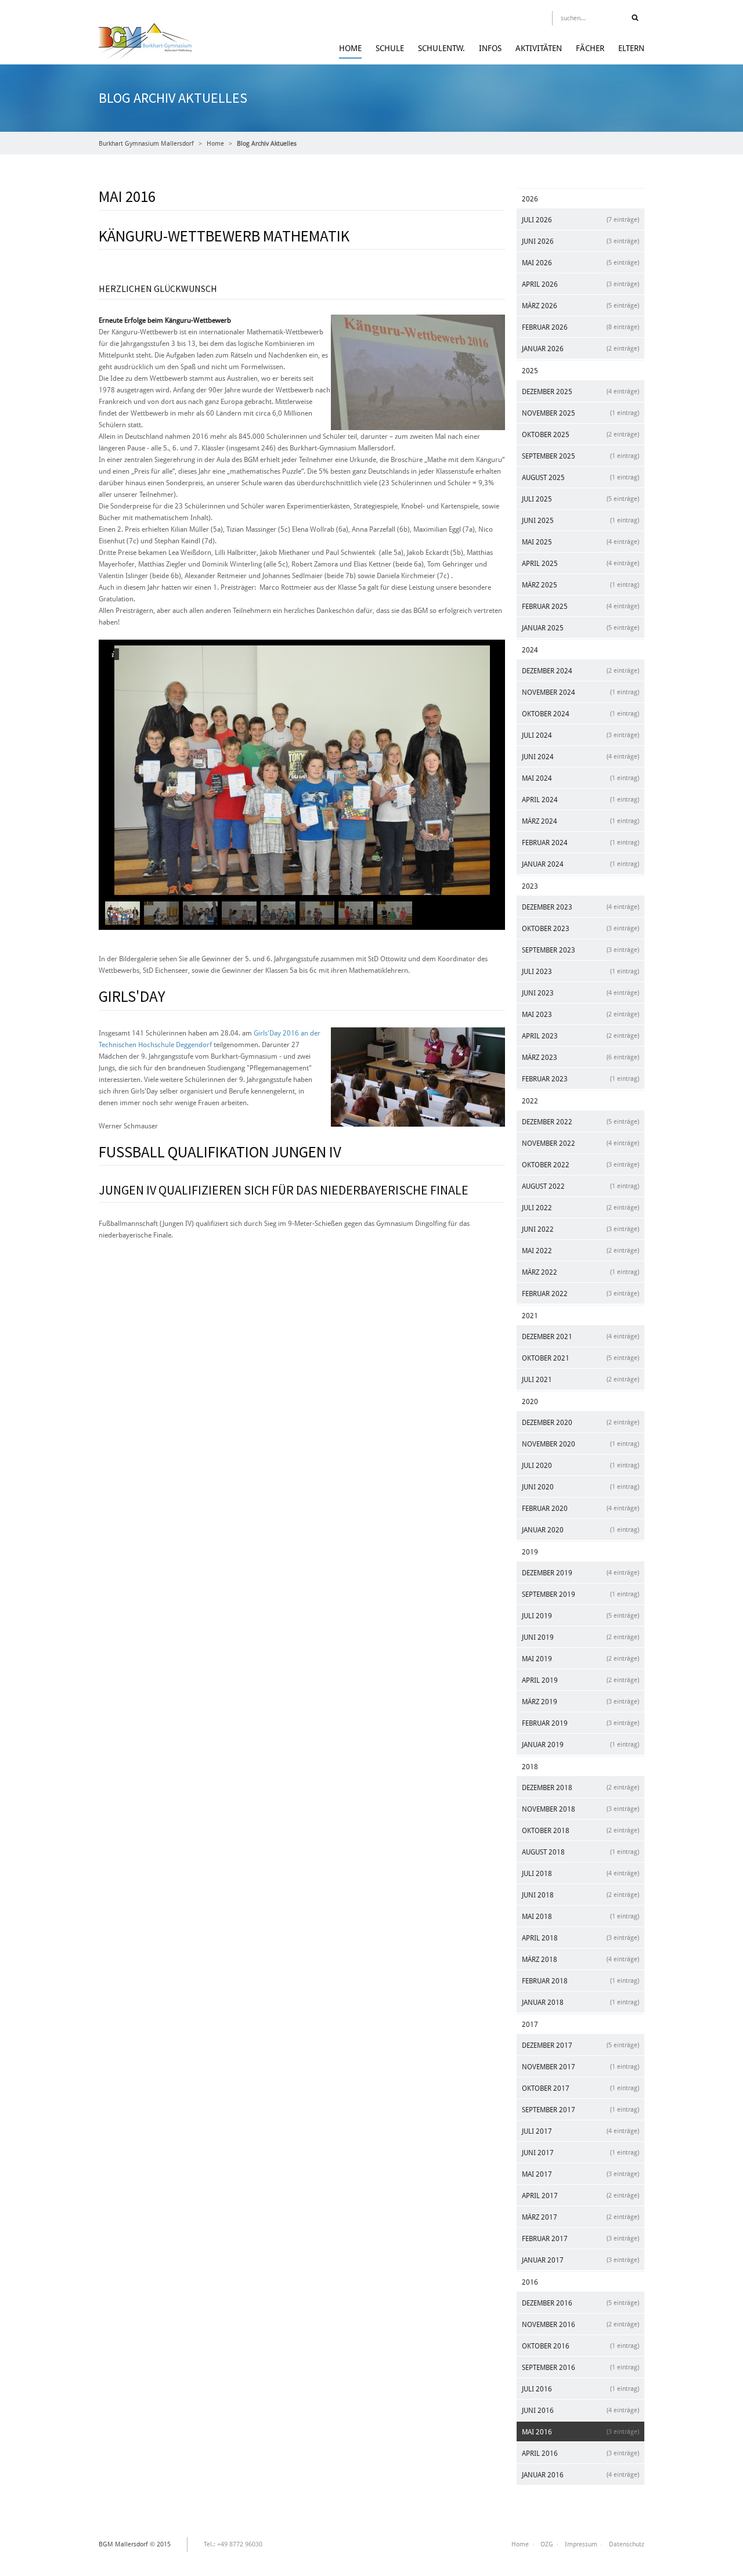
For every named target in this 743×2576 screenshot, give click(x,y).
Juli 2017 (580, 2131)
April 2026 (580, 284)
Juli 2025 (580, 499)
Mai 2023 (580, 1015)
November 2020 (580, 1444)
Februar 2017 (580, 2239)
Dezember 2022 (580, 1122)
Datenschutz (627, 2544)
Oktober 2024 (580, 714)
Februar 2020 (580, 1509)
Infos (490, 48)
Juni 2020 (580, 1487)
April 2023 (580, 1036)
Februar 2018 (580, 1981)
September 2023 (580, 950)
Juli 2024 (580, 735)
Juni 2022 (580, 1229)
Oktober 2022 (580, 1165)
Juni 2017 (580, 2153)
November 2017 (580, 2067)
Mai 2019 (580, 1659)
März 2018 (580, 1960)
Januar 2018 (580, 2003)
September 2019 (580, 1594)
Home (350, 48)
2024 (530, 650)
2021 (530, 1316)
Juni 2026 (580, 241)
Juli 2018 (580, 1874)
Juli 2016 (580, 2389)
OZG (547, 2544)
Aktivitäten (539, 48)
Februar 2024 (580, 843)
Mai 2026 (580, 263)
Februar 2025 (580, 607)
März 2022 (580, 1272)
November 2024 (580, 692)
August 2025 (580, 478)
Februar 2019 (580, 1723)
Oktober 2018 (580, 1831)
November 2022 (580, 1143)
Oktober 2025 (580, 435)
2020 (530, 1402)
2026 (530, 199)
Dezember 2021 (580, 1337)
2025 (530, 371)
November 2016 (580, 2325)
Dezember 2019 (580, 1573)
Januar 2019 (580, 1745)
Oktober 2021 (580, 1358)
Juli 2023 (580, 972)
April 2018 (580, 1938)
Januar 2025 (580, 628)
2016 (530, 2282)
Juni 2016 (580, 2411)
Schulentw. (441, 48)
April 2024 (580, 800)
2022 (530, 1101)
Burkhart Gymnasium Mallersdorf (146, 144)
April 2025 (580, 564)
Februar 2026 (580, 327)
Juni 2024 (580, 757)
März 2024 (580, 821)
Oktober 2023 (580, 929)
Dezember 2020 (580, 1423)
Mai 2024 (580, 778)
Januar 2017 (580, 2260)
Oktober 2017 (580, 2088)
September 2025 (580, 456)
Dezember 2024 (580, 671)
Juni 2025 (580, 521)
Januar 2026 (580, 349)
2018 (530, 1767)
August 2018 (580, 1852)
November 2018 (580, 1809)
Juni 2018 (580, 1895)
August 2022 (580, 1186)
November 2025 (580, 413)
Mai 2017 (580, 2174)
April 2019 (580, 1680)
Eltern (631, 48)
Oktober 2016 (580, 2346)
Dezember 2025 (580, 392)
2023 (530, 886)
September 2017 (580, 2110)
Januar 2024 (580, 864)
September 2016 (580, 2368)
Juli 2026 (580, 220)
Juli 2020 (580, 1466)
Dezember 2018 (580, 1788)
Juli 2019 (580, 1616)
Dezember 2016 (580, 2303)
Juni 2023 (580, 993)
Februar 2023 (580, 1079)
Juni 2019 (580, 1637)
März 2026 (580, 306)
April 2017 (580, 2196)
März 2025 (580, 585)
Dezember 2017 (580, 2045)
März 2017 (580, 2217)
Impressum (581, 2544)
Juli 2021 (580, 1380)
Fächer (590, 48)
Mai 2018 (580, 1917)
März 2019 (580, 1702)
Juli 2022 (580, 1208)
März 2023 (580, 1058)
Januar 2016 (580, 2475)
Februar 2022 (580, 1294)
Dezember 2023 (580, 907)
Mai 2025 (580, 542)
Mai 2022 (580, 1251)
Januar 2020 (580, 1530)
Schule (390, 48)
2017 (530, 2025)
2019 (530, 1552)
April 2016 (580, 2454)
